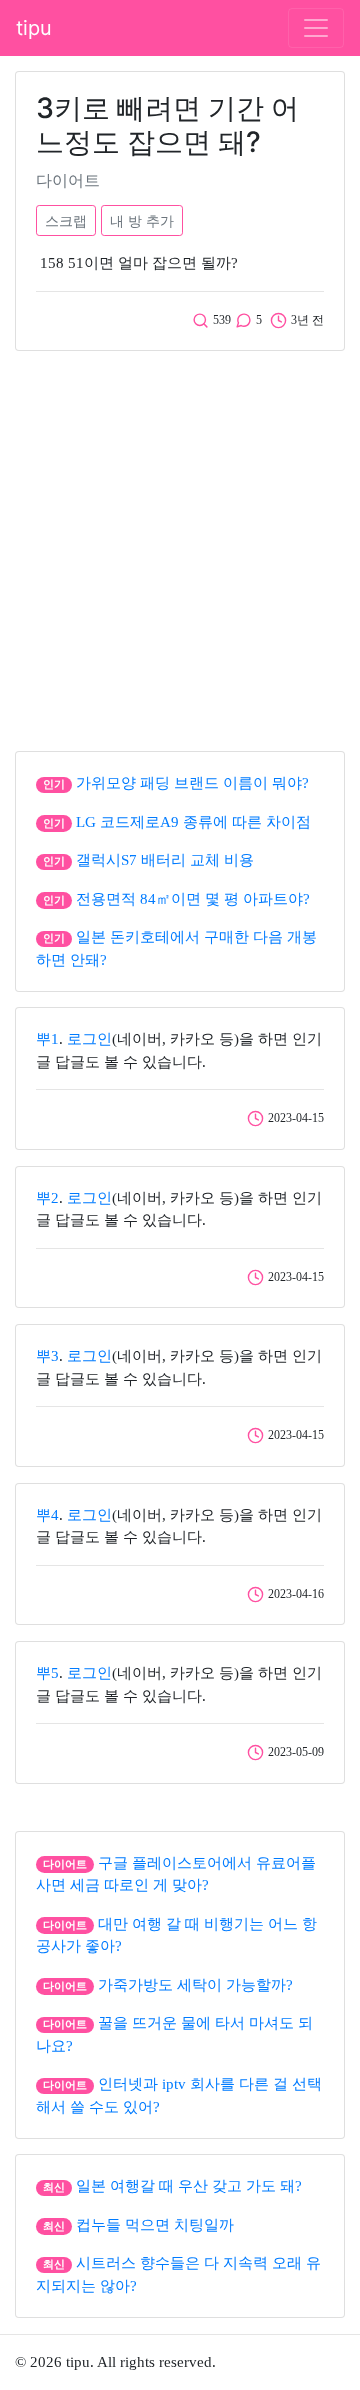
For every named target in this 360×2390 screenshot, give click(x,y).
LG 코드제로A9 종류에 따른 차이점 (193, 822)
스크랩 (66, 220)
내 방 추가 (142, 220)
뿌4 (47, 1515)
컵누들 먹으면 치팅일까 (155, 2225)
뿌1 (47, 1039)
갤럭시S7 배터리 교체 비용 (165, 860)
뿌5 (47, 1673)
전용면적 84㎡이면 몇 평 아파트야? (193, 899)
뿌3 (47, 1356)
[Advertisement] (180, 546)
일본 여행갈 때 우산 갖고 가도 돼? (189, 2186)
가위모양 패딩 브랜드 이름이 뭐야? (192, 783)
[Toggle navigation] (316, 28)
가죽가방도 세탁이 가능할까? (195, 1985)
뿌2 (47, 1198)
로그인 (89, 1039)
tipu (34, 28)
